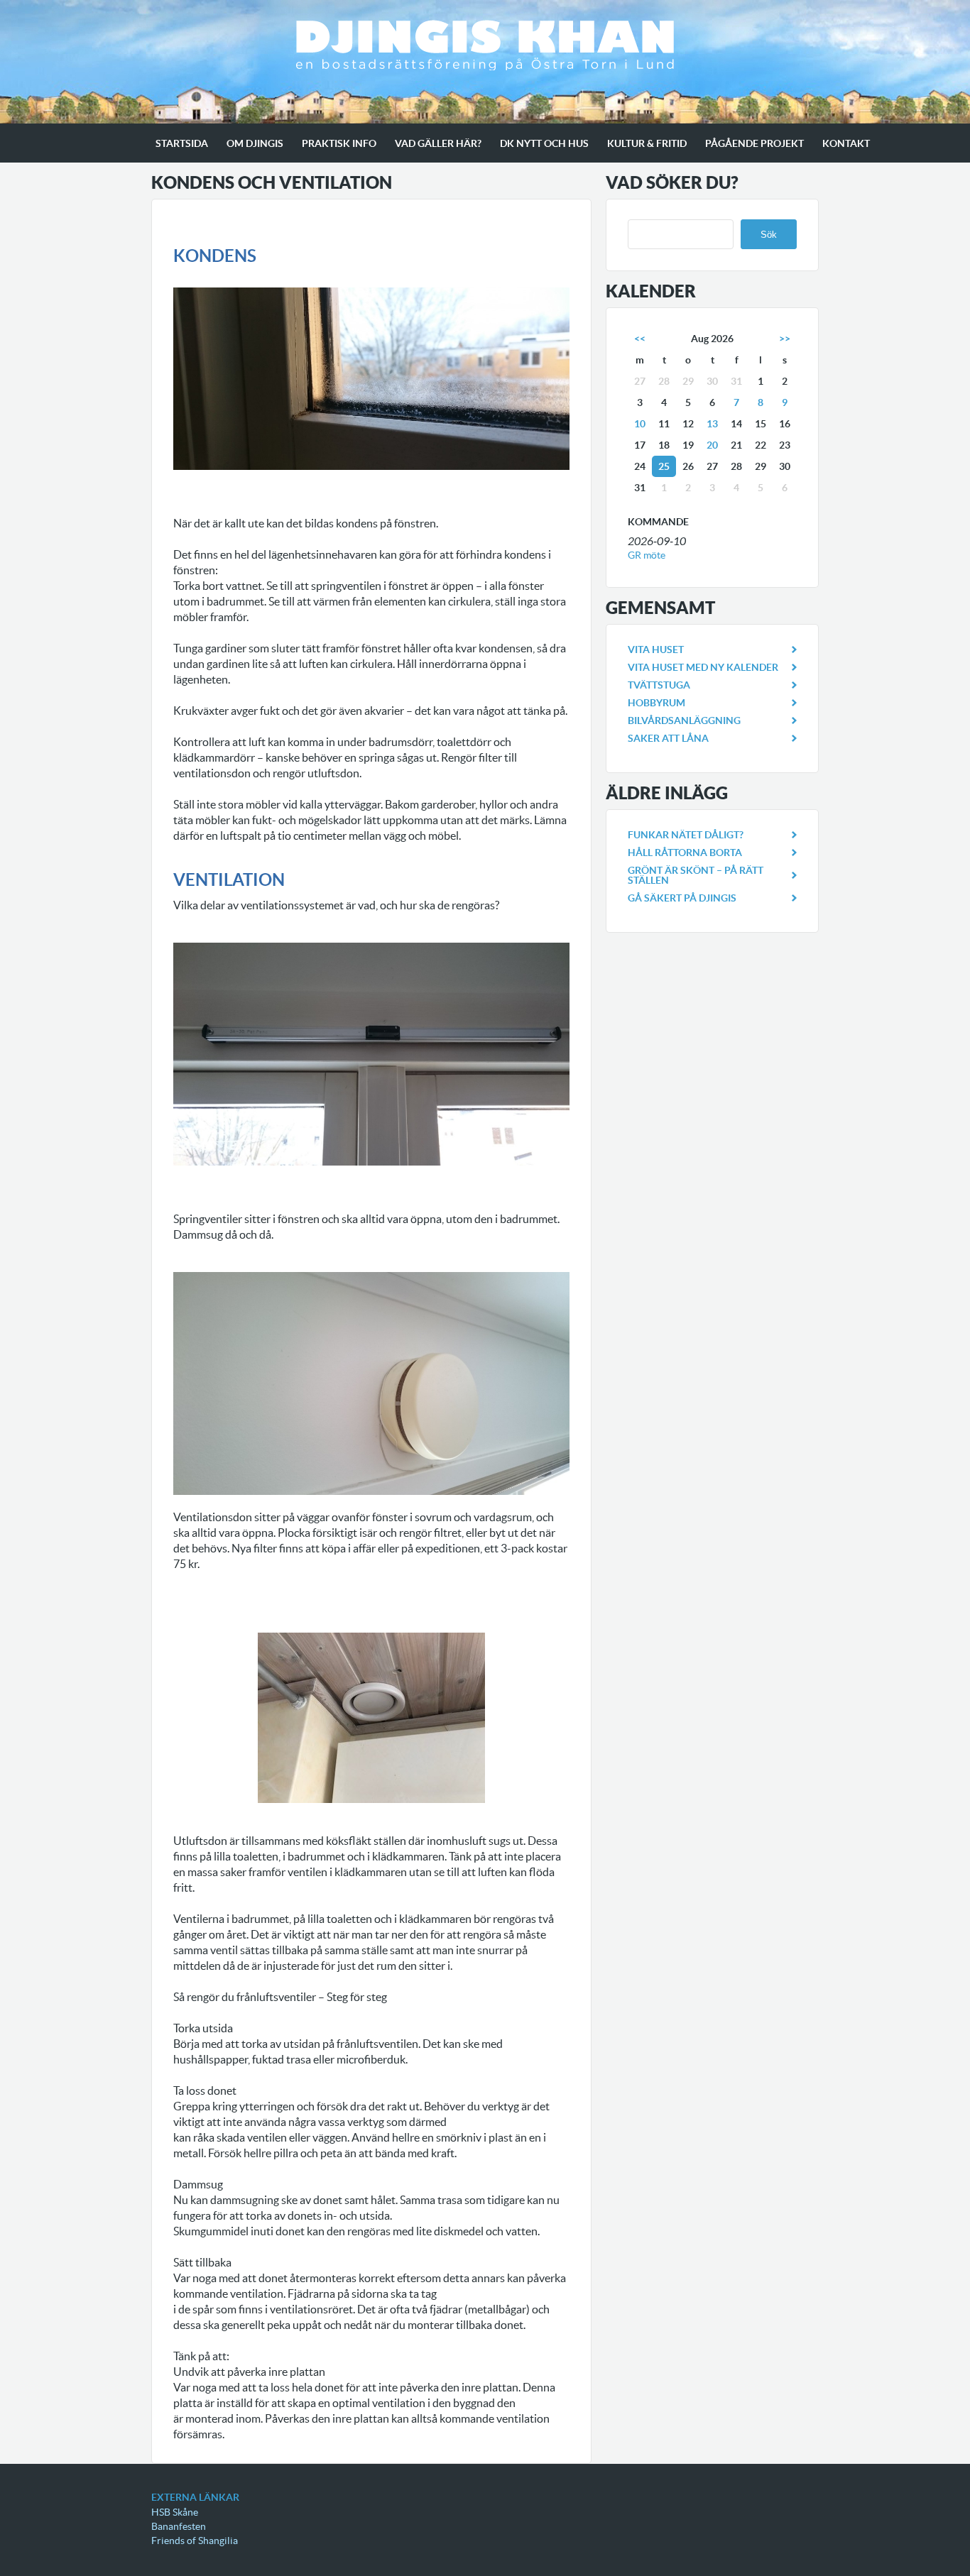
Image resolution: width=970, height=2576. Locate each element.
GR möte (647, 555)
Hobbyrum (656, 703)
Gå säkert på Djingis (682, 898)
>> (785, 339)
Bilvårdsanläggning (684, 720)
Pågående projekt (754, 143)
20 (712, 445)
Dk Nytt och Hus (544, 143)
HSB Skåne (175, 2512)
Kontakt (846, 143)
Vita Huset (656, 650)
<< (640, 339)
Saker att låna (668, 738)
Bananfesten (179, 2526)
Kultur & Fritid (647, 143)
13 (712, 424)
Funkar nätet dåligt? (686, 835)
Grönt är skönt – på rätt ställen (696, 875)
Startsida (182, 143)
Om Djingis (255, 143)
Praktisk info (339, 143)
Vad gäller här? (438, 143)
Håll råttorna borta (685, 853)
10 (640, 424)
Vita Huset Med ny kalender (703, 667)
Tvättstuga (659, 685)
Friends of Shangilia (195, 2541)
